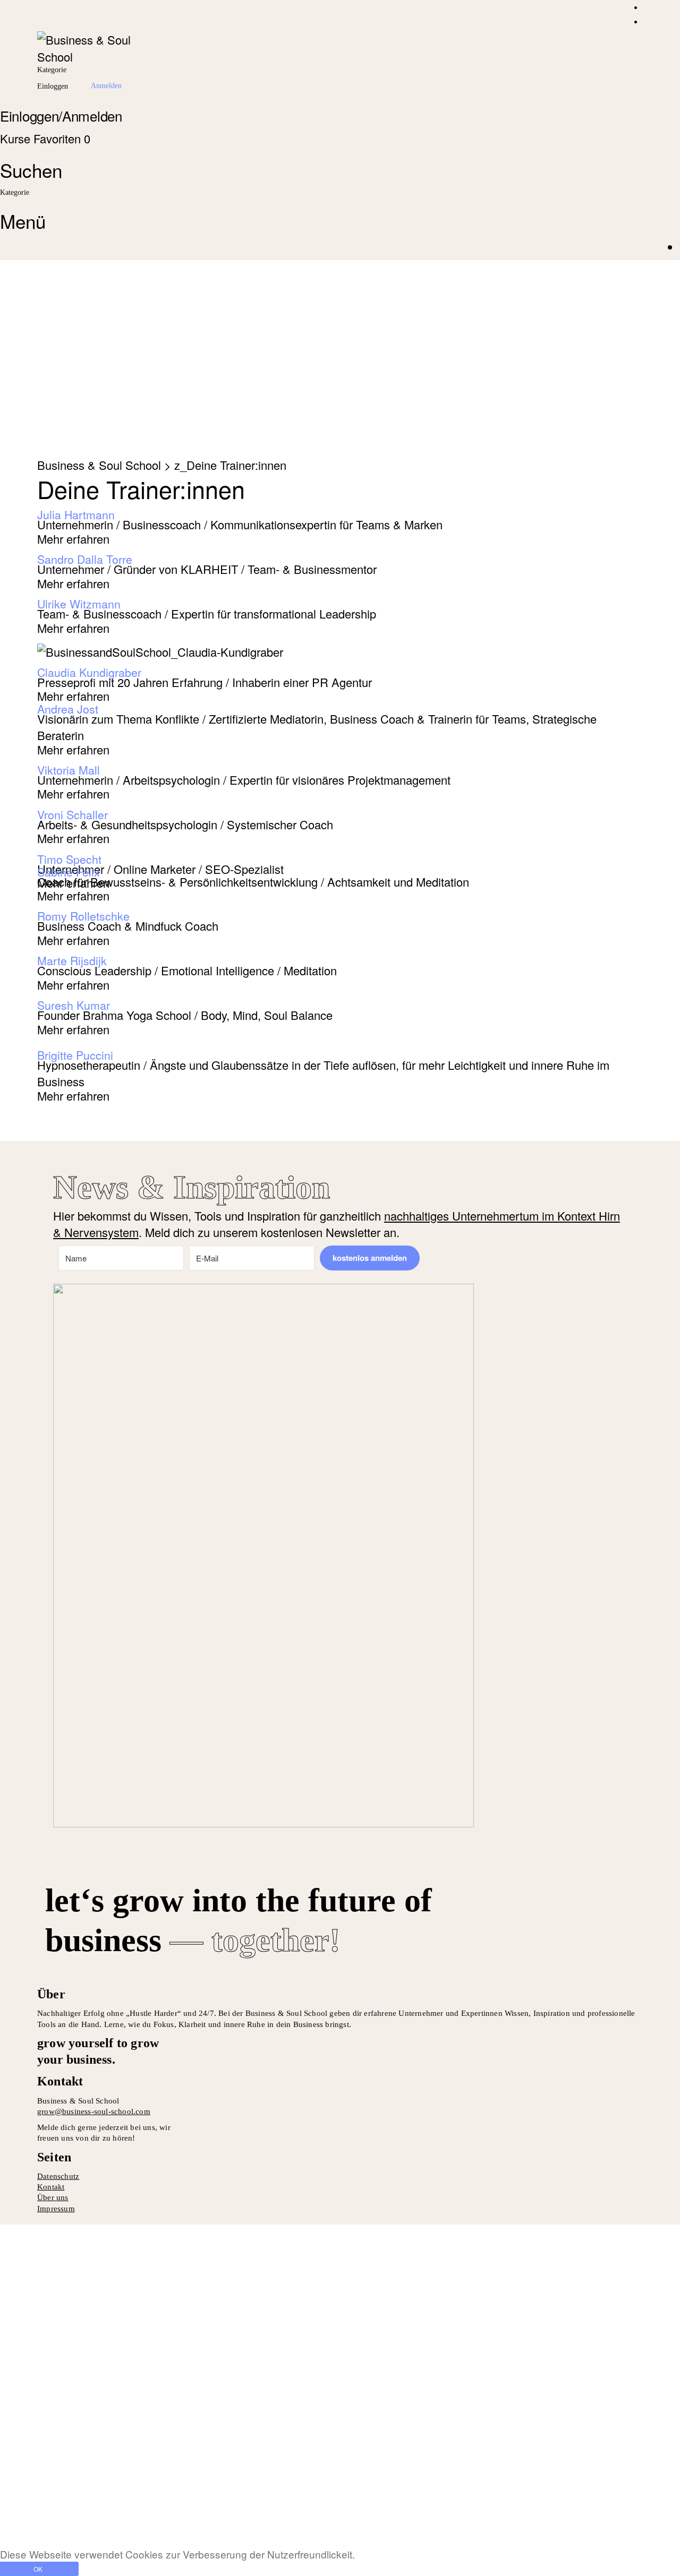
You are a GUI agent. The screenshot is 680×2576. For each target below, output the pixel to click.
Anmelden (157, 2522)
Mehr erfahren (73, 539)
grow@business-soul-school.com (94, 2111)
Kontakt (51, 2187)
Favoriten (62, 138)
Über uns (53, 2197)
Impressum (56, 2209)
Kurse (17, 138)
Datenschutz (58, 2176)
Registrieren (98, 2522)
